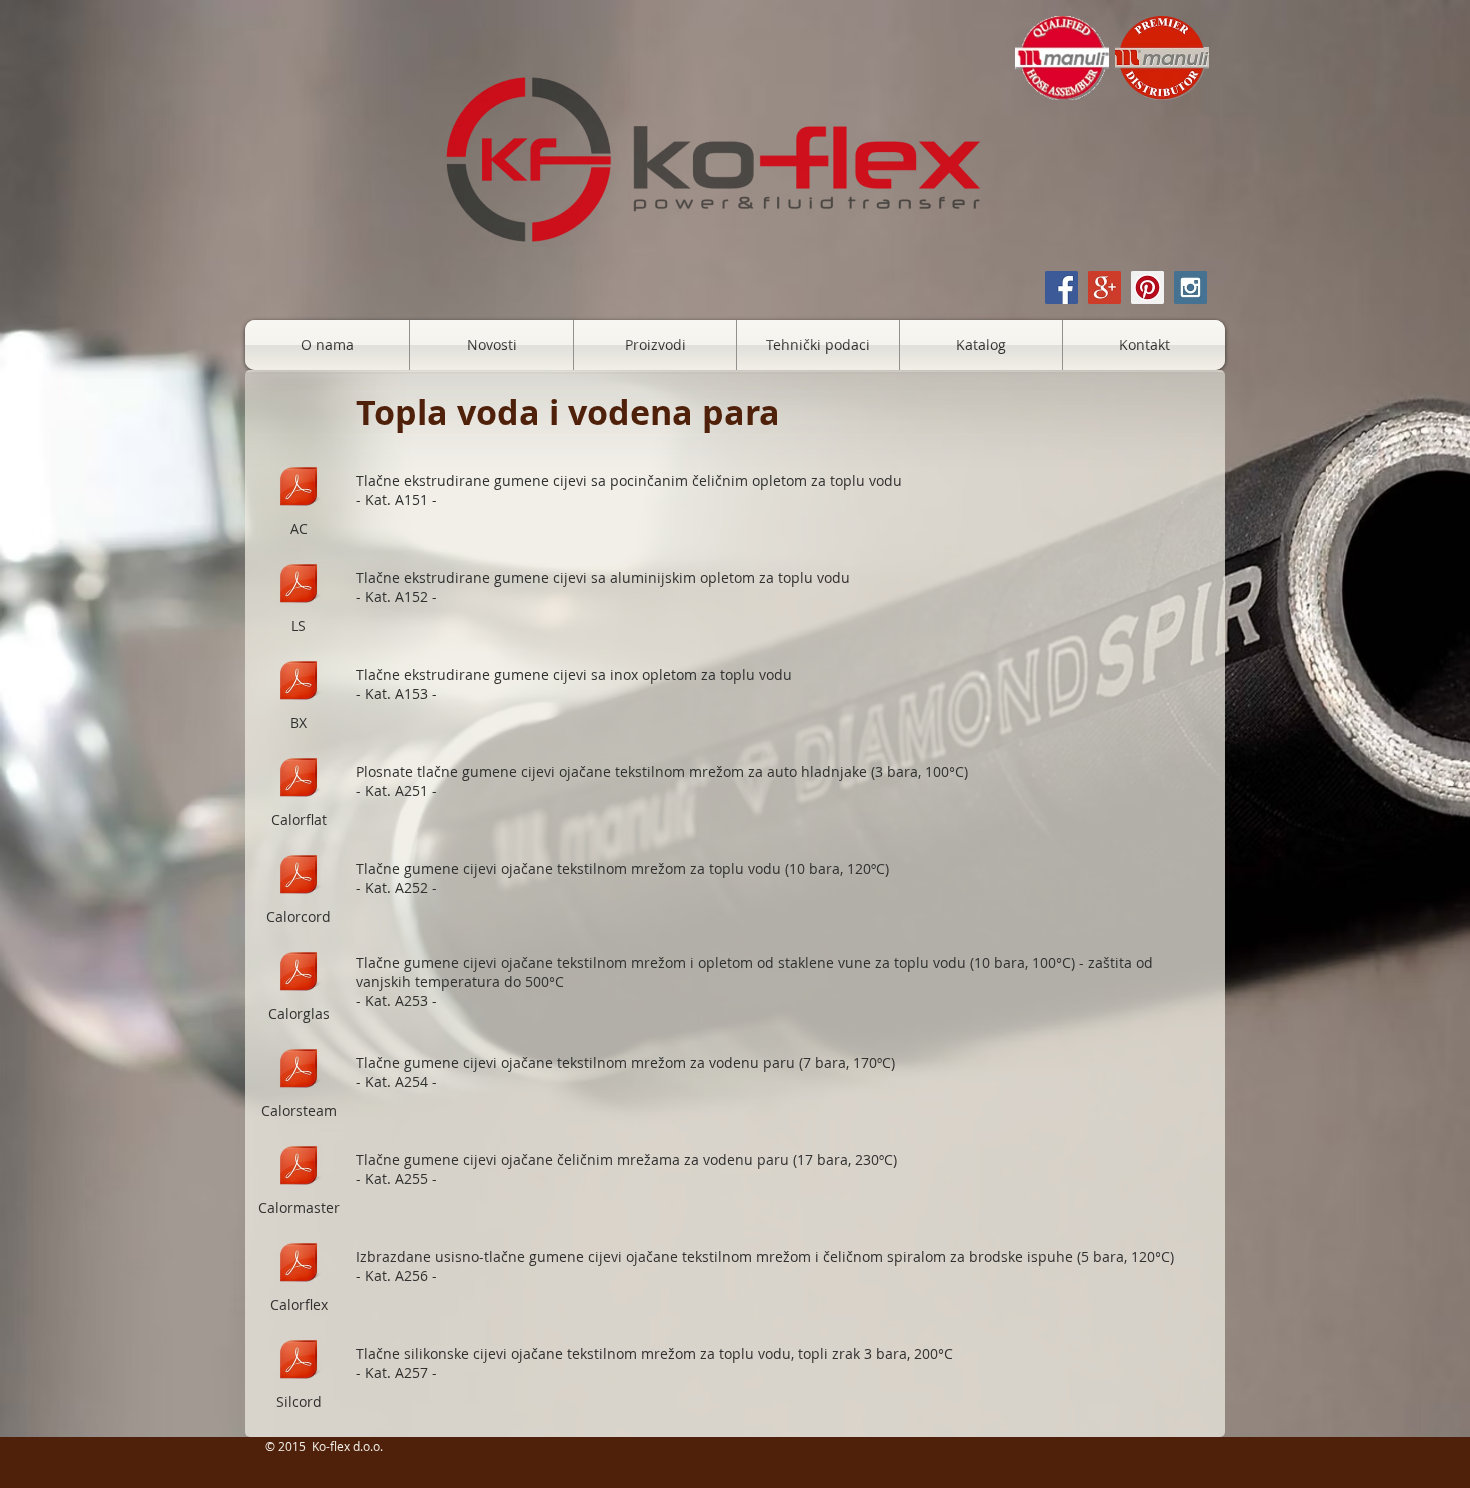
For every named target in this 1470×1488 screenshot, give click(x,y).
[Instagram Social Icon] (1190, 287)
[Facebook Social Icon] (1061, 287)
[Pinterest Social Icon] (1147, 287)
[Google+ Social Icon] (1104, 287)
